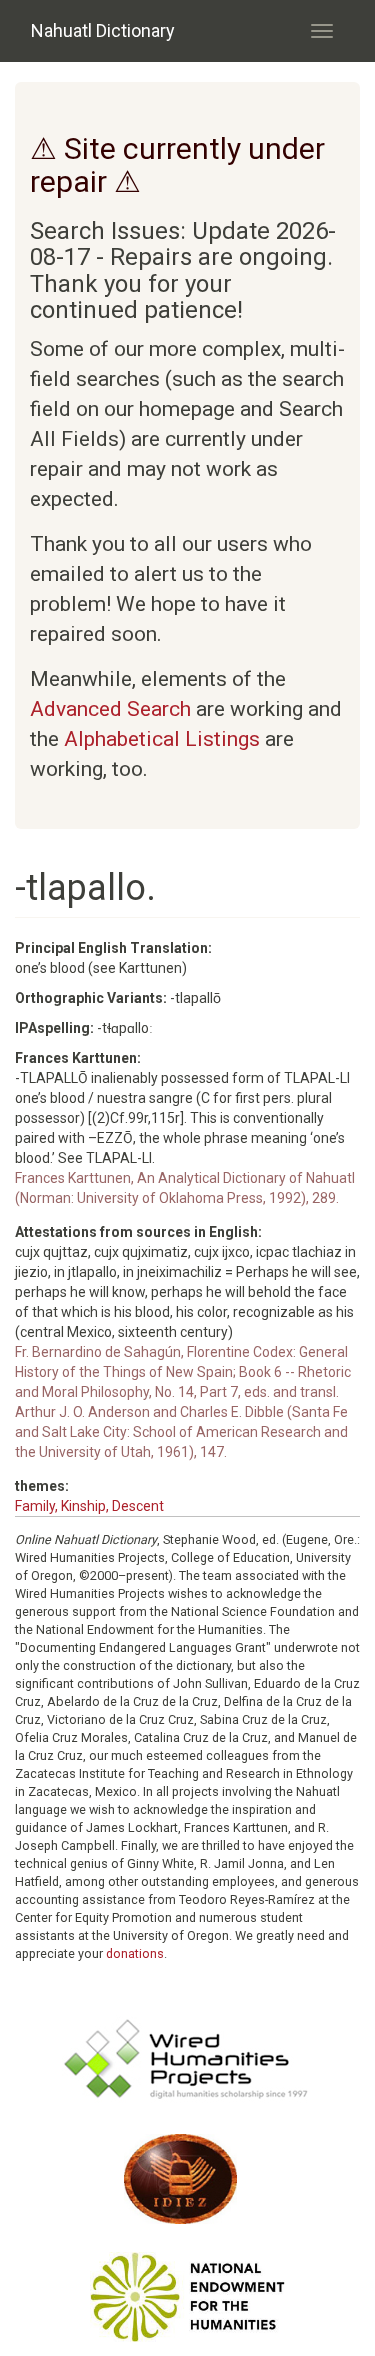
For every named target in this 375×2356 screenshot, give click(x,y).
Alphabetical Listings (162, 739)
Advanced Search (110, 709)
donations (135, 1953)
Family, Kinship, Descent (89, 1506)
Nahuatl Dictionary (103, 30)
